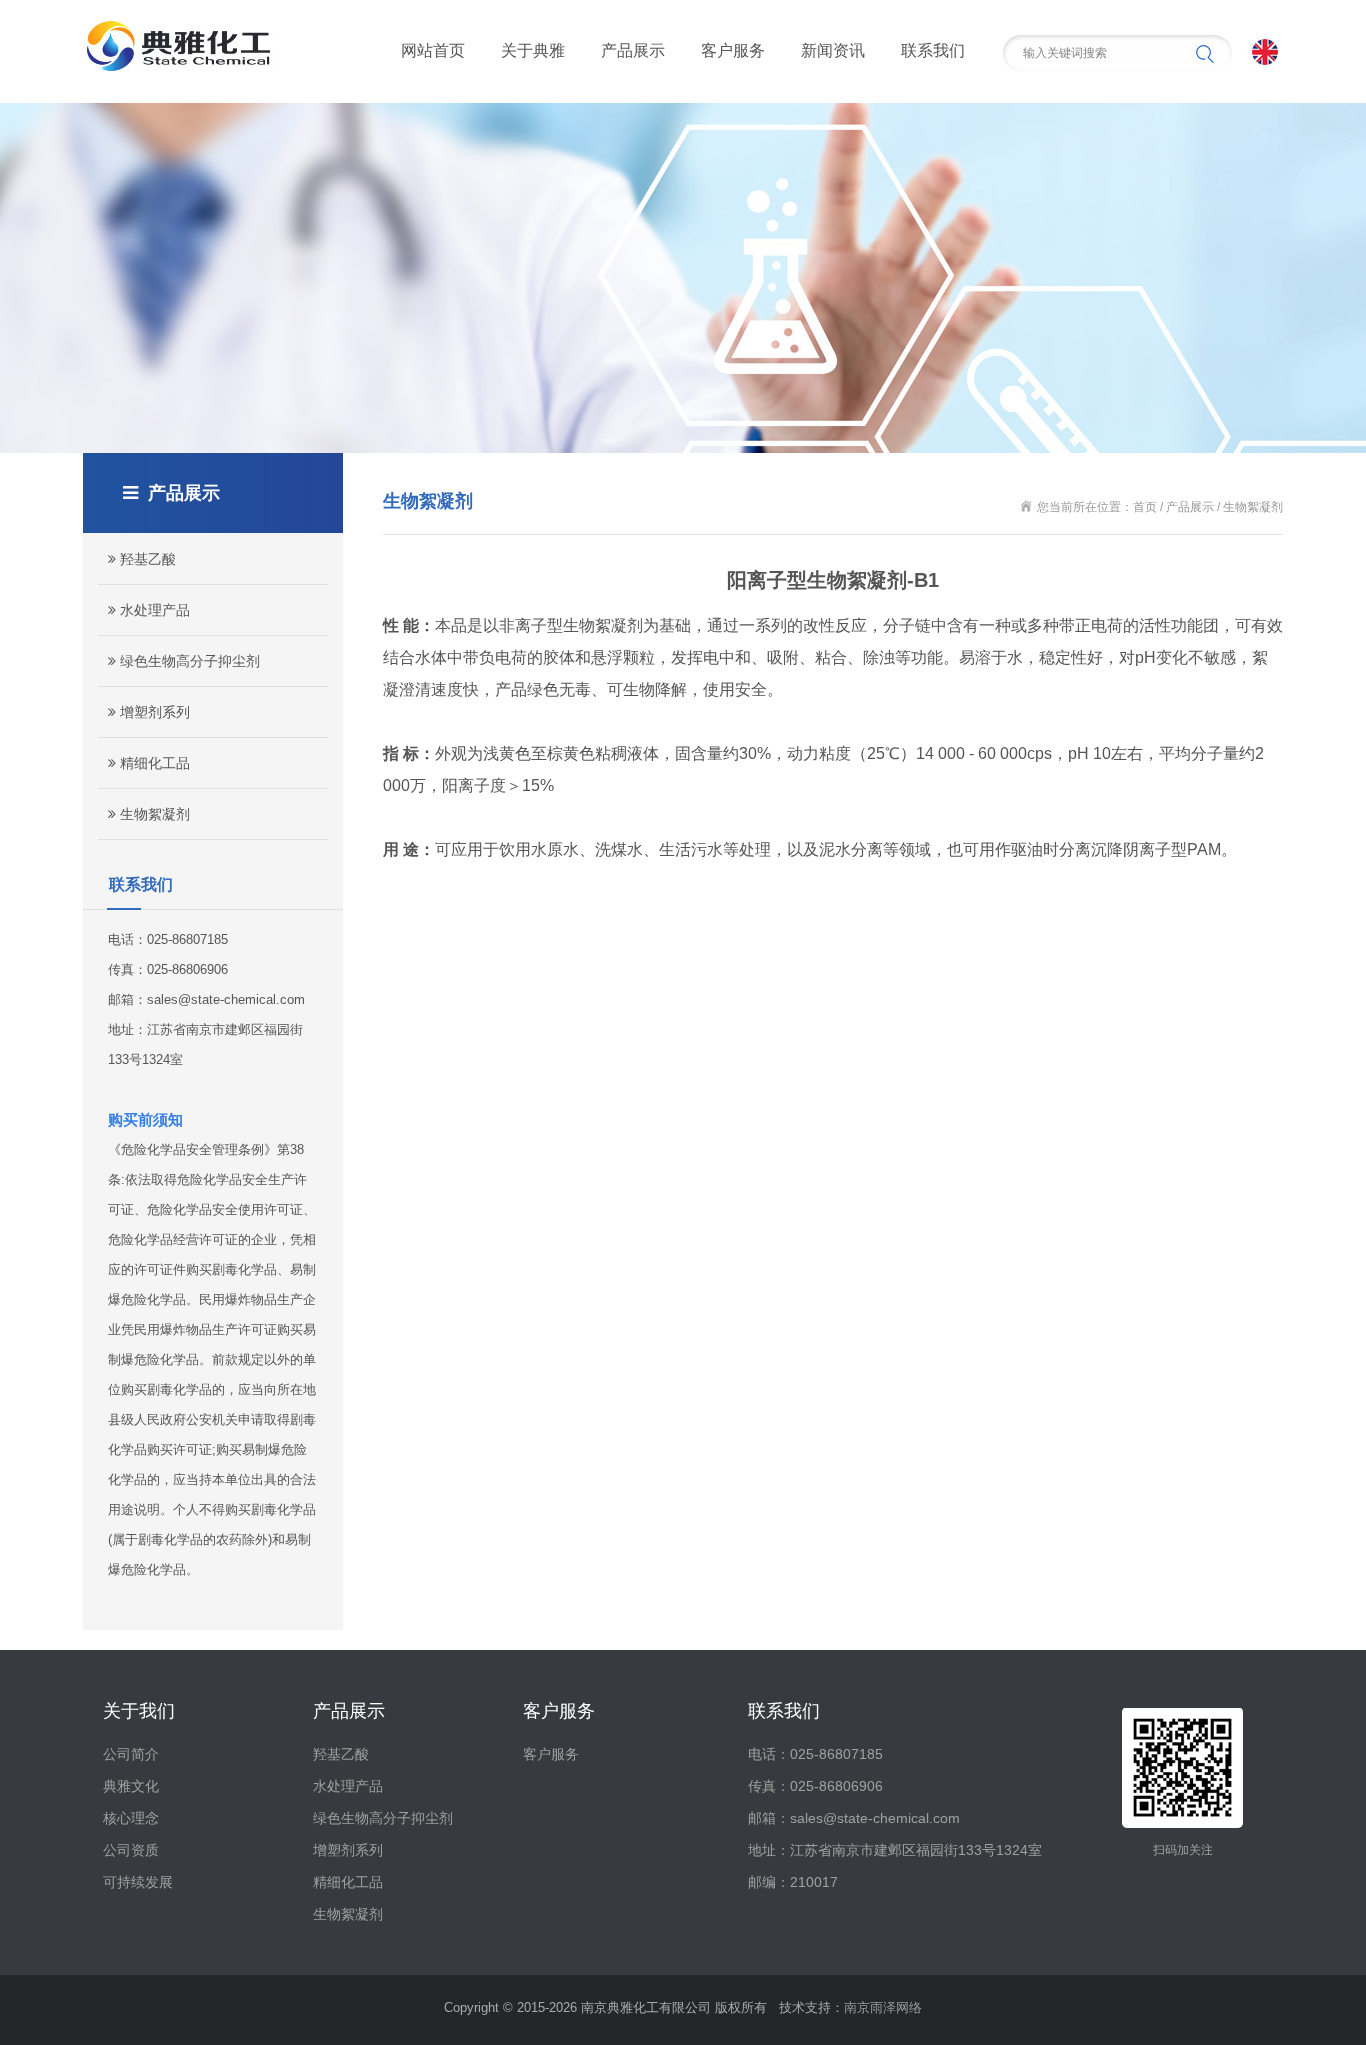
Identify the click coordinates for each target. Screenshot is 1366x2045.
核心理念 (131, 1818)
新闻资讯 (833, 50)
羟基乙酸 (146, 559)
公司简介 (131, 1754)
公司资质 (131, 1850)
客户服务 (733, 50)
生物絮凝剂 (153, 814)
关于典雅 (533, 50)
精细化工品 (153, 763)
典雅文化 (131, 1786)
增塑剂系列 (153, 712)
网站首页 (433, 50)
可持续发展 (138, 1882)
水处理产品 (153, 610)
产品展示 (633, 50)
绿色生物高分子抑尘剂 (188, 661)
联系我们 (933, 50)
